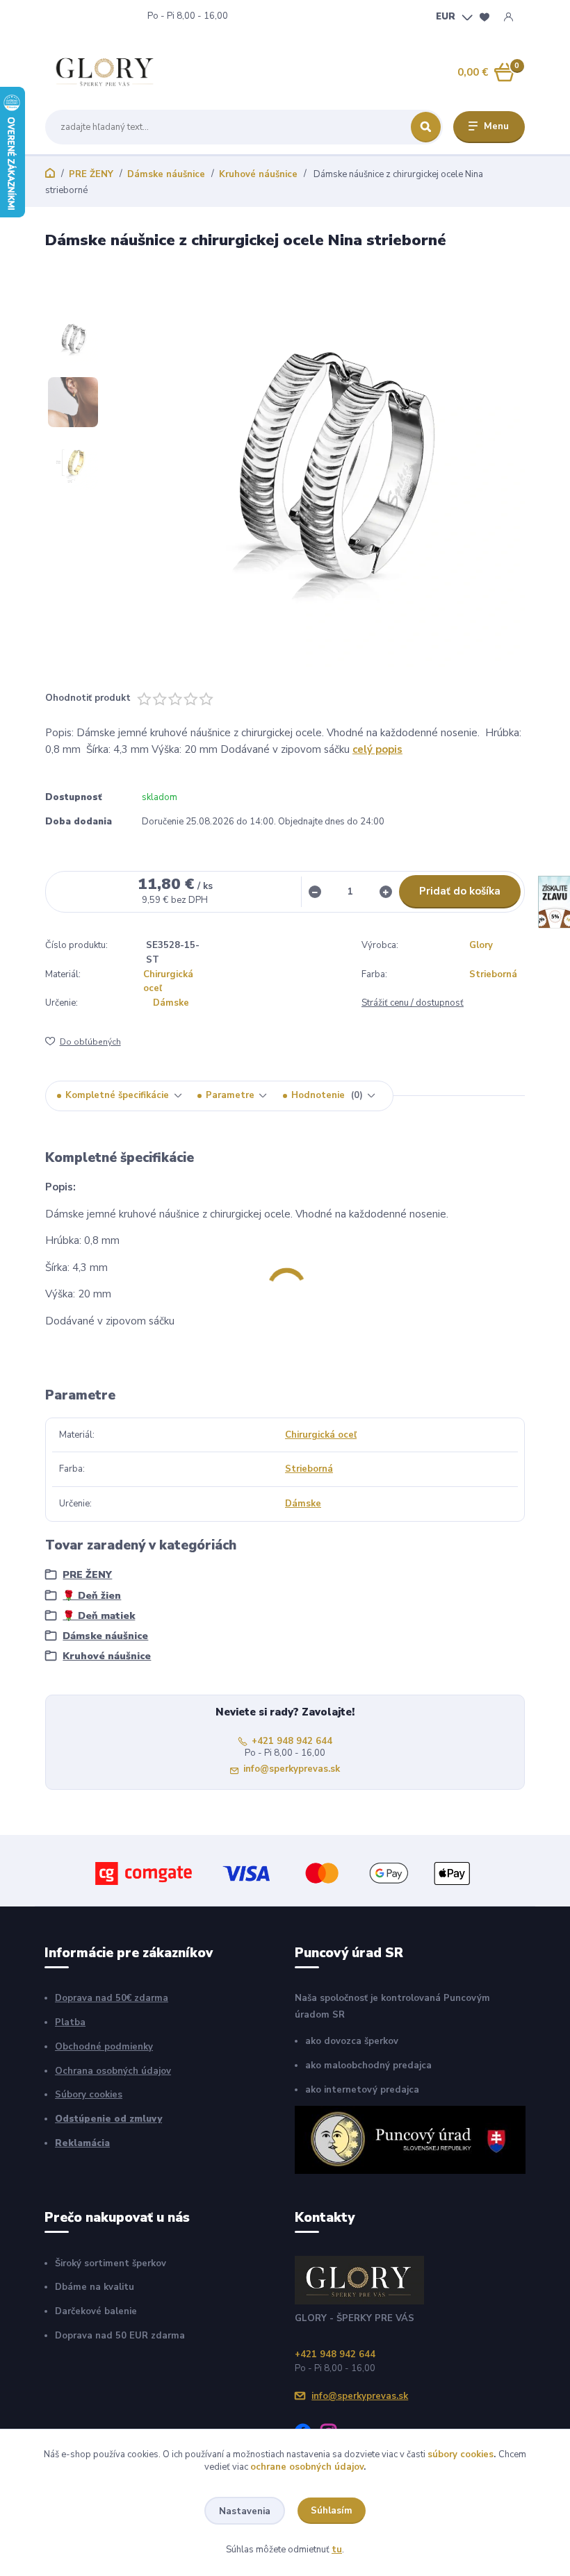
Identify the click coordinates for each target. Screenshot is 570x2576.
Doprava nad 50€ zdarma (112, 1998)
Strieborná (493, 974)
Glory (481, 945)
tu (337, 2550)
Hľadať (426, 127)
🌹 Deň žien (92, 1596)
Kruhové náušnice (258, 174)
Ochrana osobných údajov (113, 2071)
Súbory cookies (89, 2095)
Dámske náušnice (166, 174)
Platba (70, 2022)
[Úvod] (111, 72)
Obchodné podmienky (104, 2047)
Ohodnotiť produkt (88, 698)
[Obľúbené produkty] (484, 17)
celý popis (377, 749)
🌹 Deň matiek (99, 1616)
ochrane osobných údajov (307, 2467)
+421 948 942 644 (104, 16)
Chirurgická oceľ (321, 1435)
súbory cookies (461, 2454)
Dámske (171, 1003)
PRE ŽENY (91, 174)
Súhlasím (332, 2511)
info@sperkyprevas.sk (292, 1769)
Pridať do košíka (460, 891)
